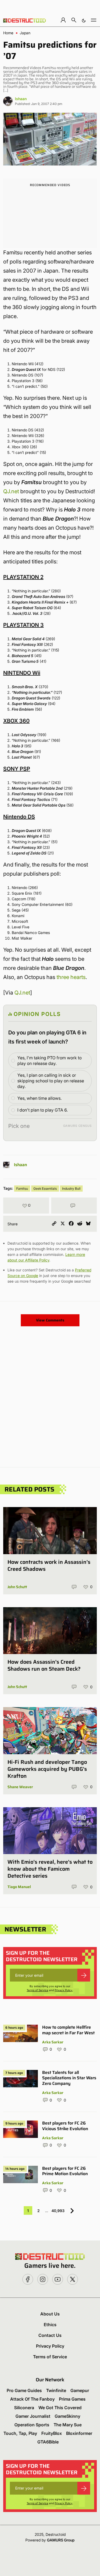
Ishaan (21, 99)
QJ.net (11, 491)
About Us (50, 2314)
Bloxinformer (79, 2433)
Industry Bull (71, 1189)
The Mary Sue (68, 2425)
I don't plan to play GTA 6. (43, 1110)
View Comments (50, 1320)
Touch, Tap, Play (20, 2433)
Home (8, 33)
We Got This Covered (60, 2408)
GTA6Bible (48, 2442)
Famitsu (22, 1189)
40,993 (58, 2211)
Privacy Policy (64, 1990)
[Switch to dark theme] (84, 20)
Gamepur (80, 2390)
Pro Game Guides (24, 2390)
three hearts (71, 977)
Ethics (50, 2325)
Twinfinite (56, 2390)
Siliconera (24, 2408)
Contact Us (50, 2335)
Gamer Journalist (33, 2416)
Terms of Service (37, 1990)
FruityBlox (52, 2433)
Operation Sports (32, 2425)
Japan (25, 33)
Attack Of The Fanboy (32, 2399)
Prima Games (72, 2399)
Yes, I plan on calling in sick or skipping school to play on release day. (51, 1081)
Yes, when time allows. (39, 1098)
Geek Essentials (45, 1189)
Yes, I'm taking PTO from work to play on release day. (49, 1061)
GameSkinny (67, 2416)
